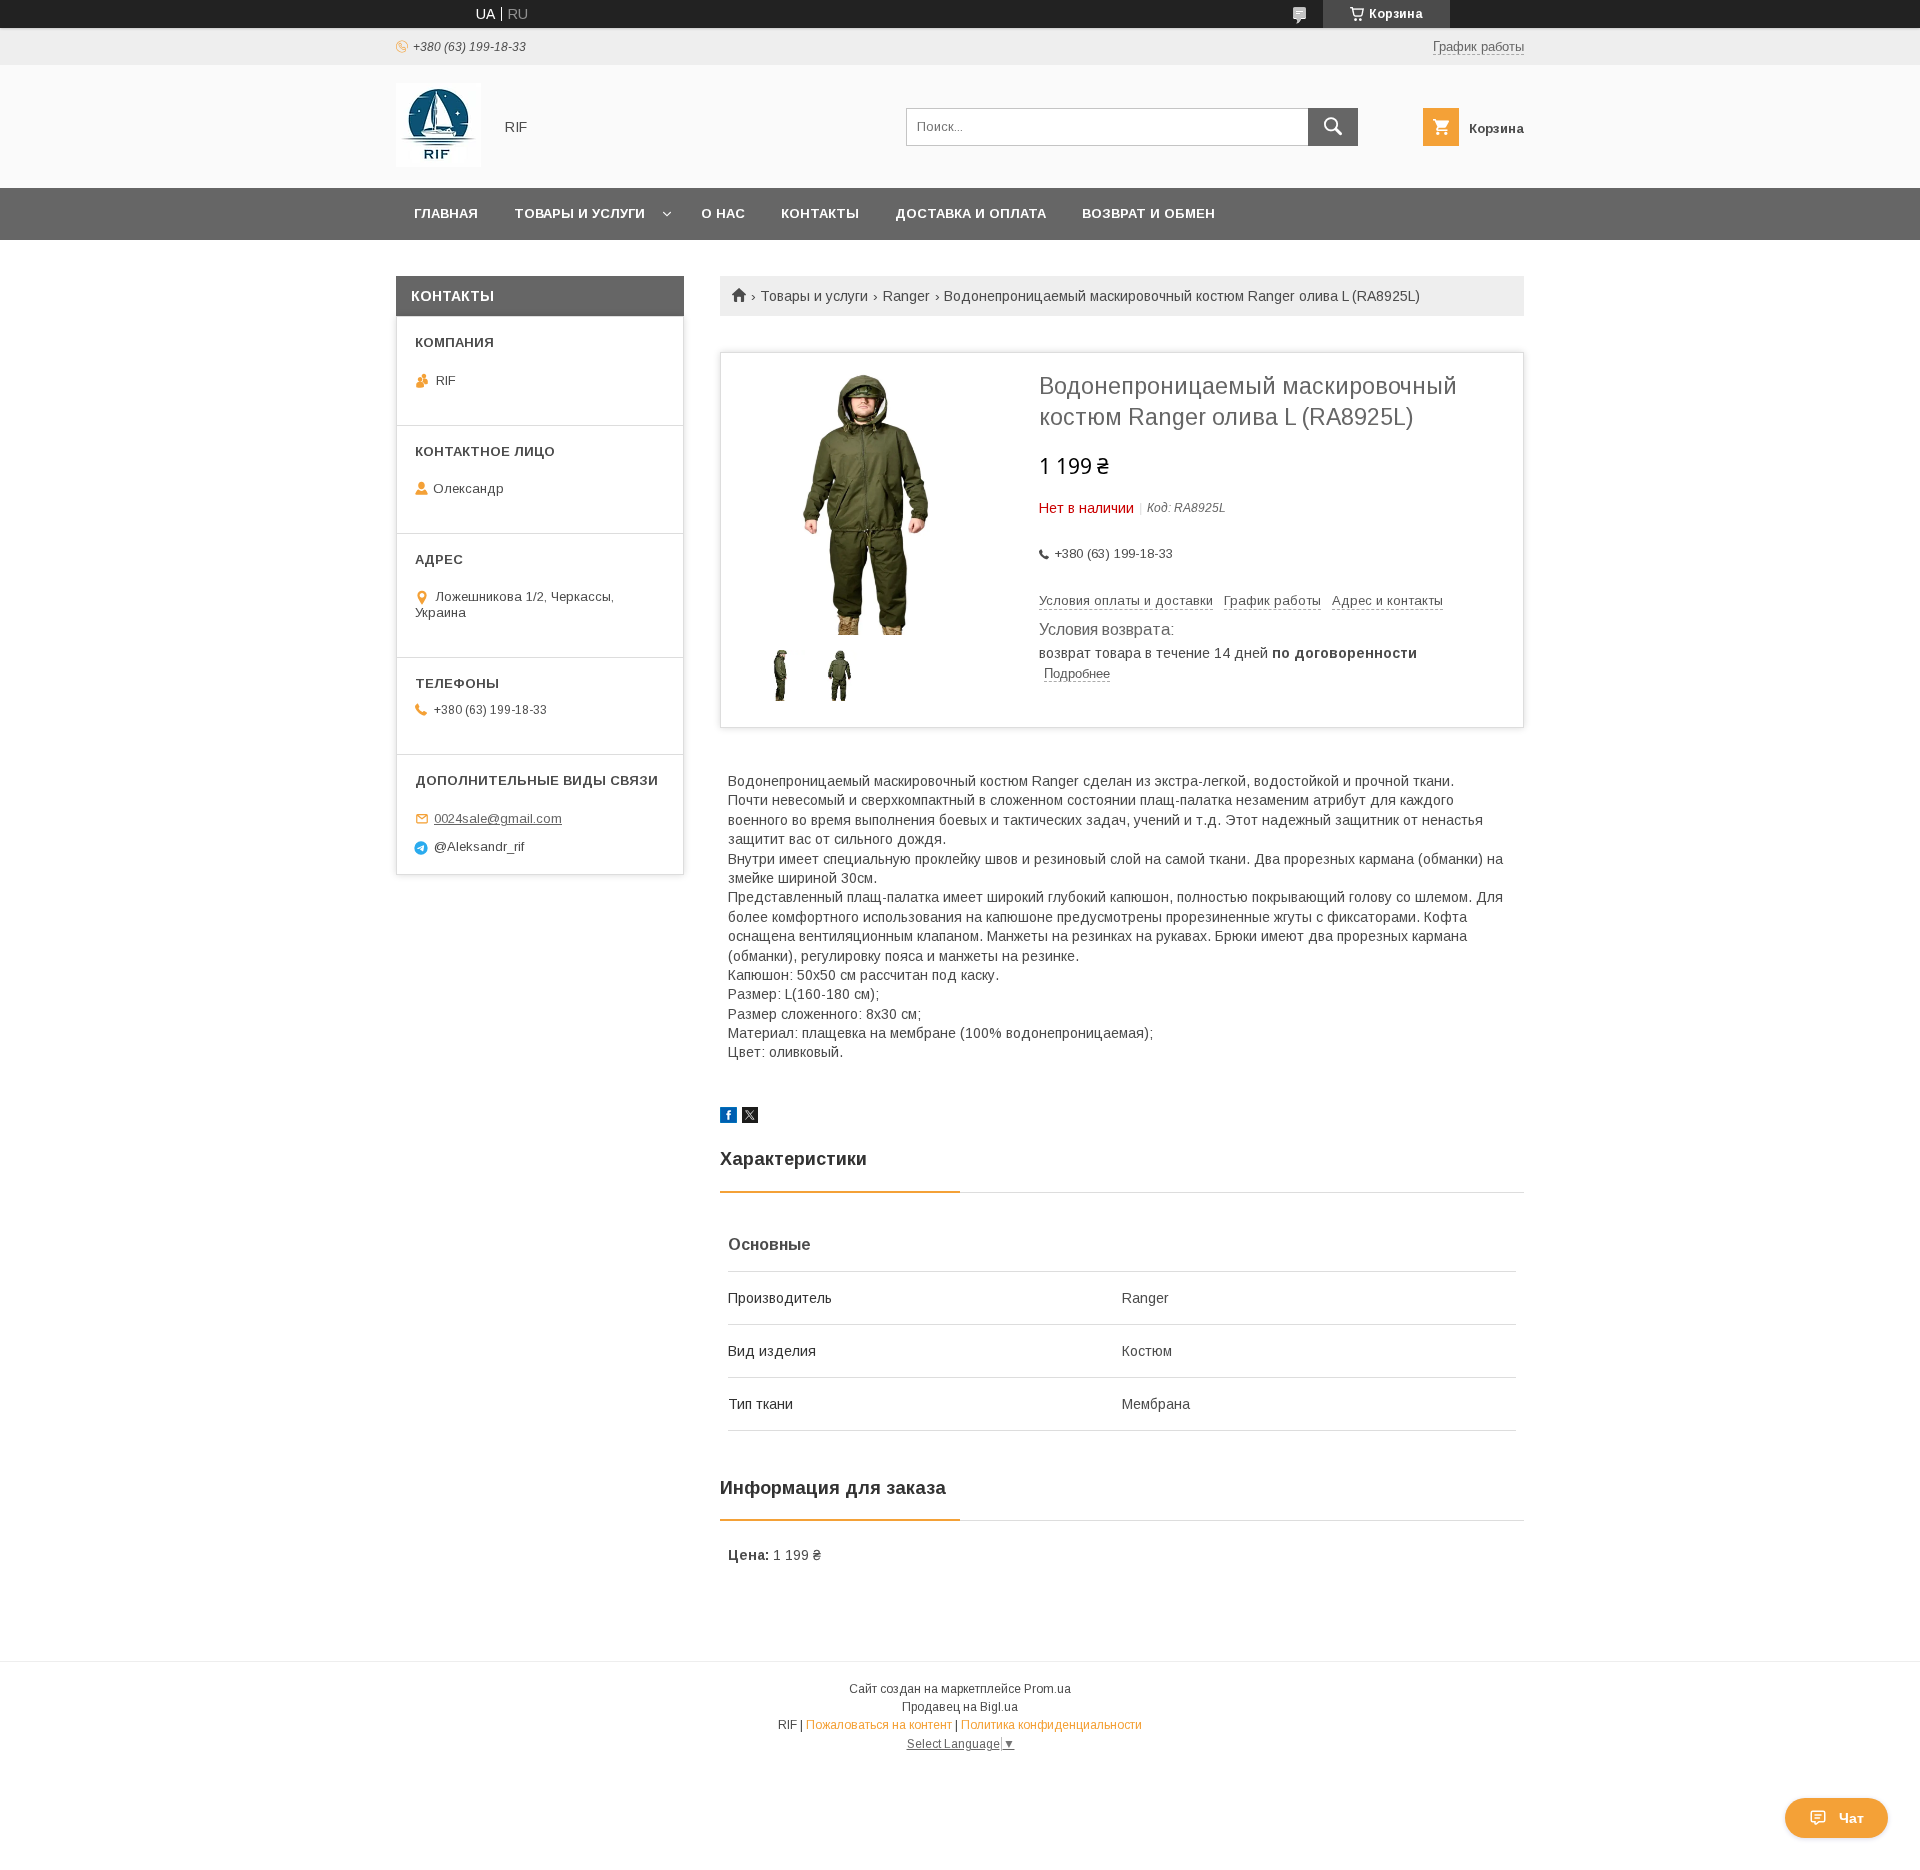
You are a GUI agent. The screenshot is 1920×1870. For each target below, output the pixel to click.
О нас (723, 213)
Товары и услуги (579, 213)
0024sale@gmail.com (498, 818)
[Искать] (1333, 127)
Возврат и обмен (1148, 213)
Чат (1851, 1818)
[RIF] (438, 162)
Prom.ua (1047, 1689)
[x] (750, 1118)
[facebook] (728, 1118)
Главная (446, 213)
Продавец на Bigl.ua (960, 1707)
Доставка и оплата (970, 213)
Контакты (820, 213)
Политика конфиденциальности (1051, 1725)
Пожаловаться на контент (879, 1725)
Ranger (906, 296)
